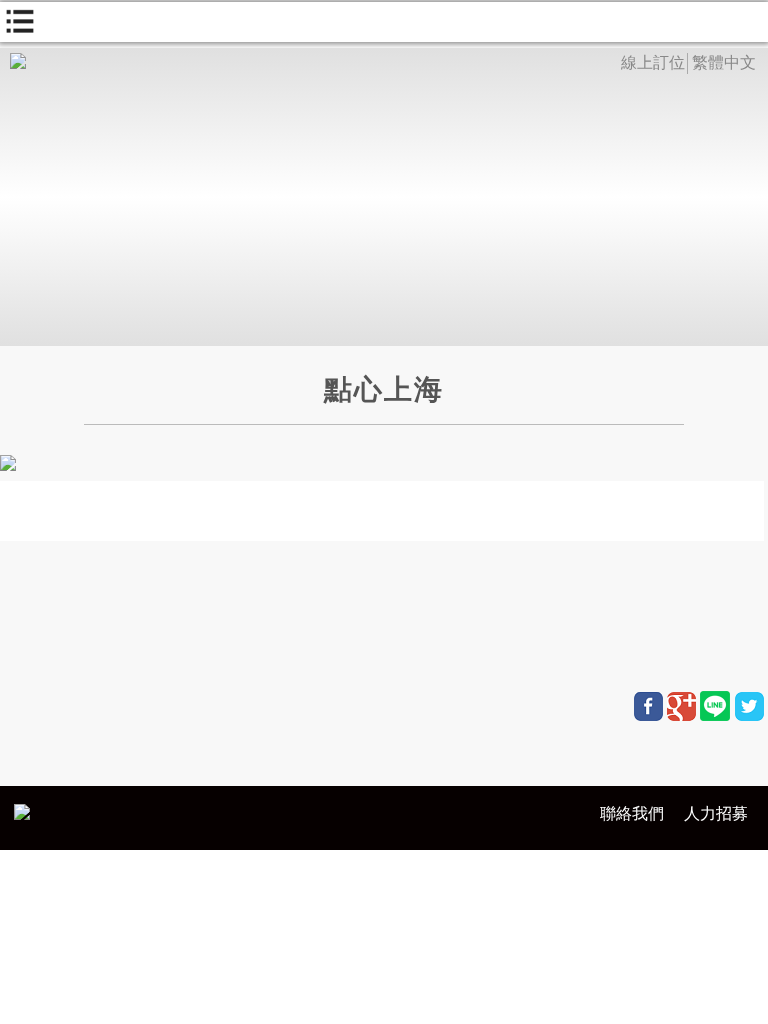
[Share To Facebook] (648, 706)
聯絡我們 (632, 813)
